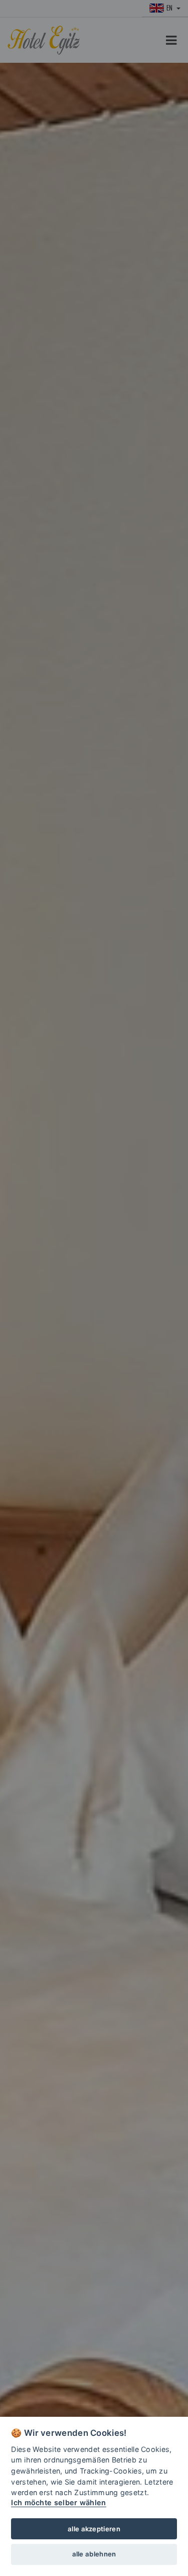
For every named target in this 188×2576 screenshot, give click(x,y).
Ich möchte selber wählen (58, 2502)
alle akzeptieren (94, 2529)
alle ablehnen (94, 2554)
